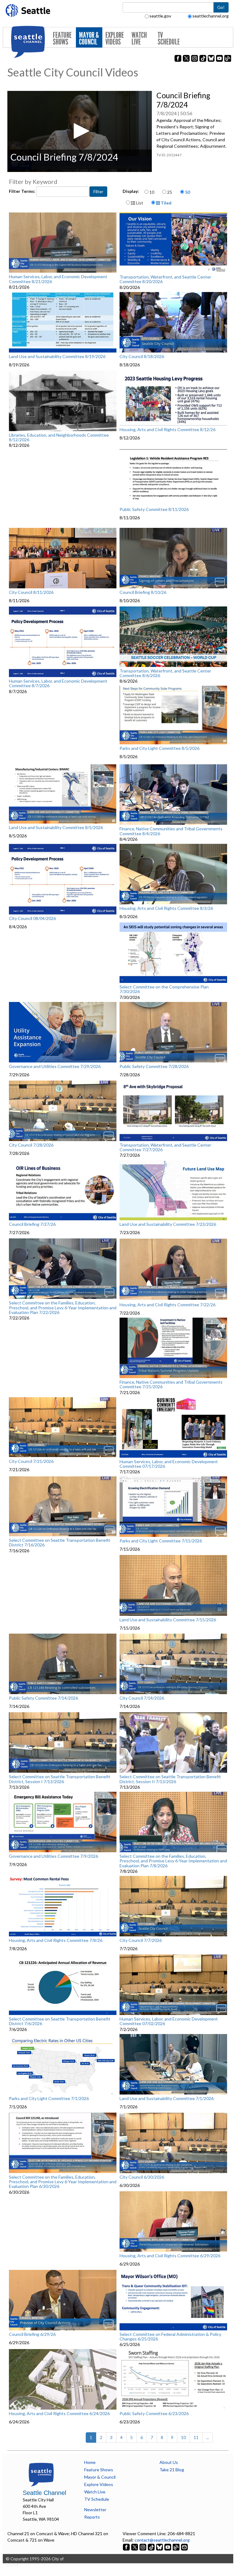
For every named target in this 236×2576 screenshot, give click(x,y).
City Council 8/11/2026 (31, 592)
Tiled (166, 203)
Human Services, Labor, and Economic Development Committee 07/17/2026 (169, 1464)
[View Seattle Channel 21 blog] (177, 2546)
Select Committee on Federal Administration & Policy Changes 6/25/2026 (170, 2337)
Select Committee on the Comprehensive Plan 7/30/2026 (164, 989)
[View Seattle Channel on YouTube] (168, 2546)
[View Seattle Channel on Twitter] (135, 2546)
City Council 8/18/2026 (142, 357)
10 (152, 192)
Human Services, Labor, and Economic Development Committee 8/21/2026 (58, 279)
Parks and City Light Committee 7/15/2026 (161, 1541)
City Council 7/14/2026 (142, 1698)
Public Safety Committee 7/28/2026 (154, 1066)
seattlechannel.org (210, 16)
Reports (92, 2517)
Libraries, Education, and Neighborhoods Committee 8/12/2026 (59, 437)
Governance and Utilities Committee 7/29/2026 (55, 1066)
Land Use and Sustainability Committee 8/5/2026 (56, 828)
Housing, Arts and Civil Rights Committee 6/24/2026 (59, 2414)
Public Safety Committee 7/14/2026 (43, 1698)
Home (90, 2462)
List (139, 203)
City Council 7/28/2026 (31, 1145)
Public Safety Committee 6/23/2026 (154, 2414)
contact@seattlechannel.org (162, 2540)
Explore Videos (115, 39)
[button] (80, 131)
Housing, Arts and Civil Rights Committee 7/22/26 (167, 1305)
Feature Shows (62, 39)
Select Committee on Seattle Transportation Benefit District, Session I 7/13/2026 (60, 1779)
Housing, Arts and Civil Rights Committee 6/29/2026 (170, 2256)
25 (170, 192)
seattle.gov (160, 16)
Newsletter (95, 2510)
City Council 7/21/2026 (31, 1461)
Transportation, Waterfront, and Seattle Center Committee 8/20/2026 (165, 279)
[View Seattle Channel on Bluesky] (159, 2546)
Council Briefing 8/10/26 (143, 592)
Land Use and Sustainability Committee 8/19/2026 (57, 357)
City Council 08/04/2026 (32, 918)
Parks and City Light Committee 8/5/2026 (159, 748)
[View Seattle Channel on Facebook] (127, 2546)
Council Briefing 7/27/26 (32, 1224)
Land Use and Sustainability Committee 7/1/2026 (167, 2099)
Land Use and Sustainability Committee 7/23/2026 (168, 1224)
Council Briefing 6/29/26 (32, 2334)
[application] (80, 131)
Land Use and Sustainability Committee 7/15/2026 (168, 1620)
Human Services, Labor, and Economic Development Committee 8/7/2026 (58, 683)
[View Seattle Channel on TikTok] (151, 2546)
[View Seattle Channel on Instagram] (143, 2546)
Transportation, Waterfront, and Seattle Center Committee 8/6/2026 (165, 673)
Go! (221, 7)
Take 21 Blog (172, 2470)
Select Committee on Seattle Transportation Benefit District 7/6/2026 (60, 2021)
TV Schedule (169, 39)
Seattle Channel (44, 2493)
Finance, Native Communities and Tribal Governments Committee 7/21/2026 (171, 1384)
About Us (169, 2462)
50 (187, 192)
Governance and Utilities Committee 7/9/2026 (53, 1856)
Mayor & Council (89, 39)
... (208, 2437)
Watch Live (139, 39)
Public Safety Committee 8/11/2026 (154, 509)
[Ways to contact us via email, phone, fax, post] (184, 2546)
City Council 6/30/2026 (142, 2177)
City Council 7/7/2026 (141, 1940)
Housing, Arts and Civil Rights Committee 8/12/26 (167, 430)
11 (196, 2437)
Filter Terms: (23, 191)
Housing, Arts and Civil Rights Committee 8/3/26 (166, 908)
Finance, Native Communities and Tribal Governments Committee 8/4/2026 (171, 831)
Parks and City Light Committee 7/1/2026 (49, 2099)
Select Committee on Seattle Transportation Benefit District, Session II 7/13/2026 (170, 1779)
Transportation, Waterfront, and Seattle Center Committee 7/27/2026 (165, 1147)
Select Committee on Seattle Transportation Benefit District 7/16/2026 (60, 1543)
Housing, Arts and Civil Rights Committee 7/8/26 (56, 1940)
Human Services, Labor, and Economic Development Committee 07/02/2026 (169, 2021)
